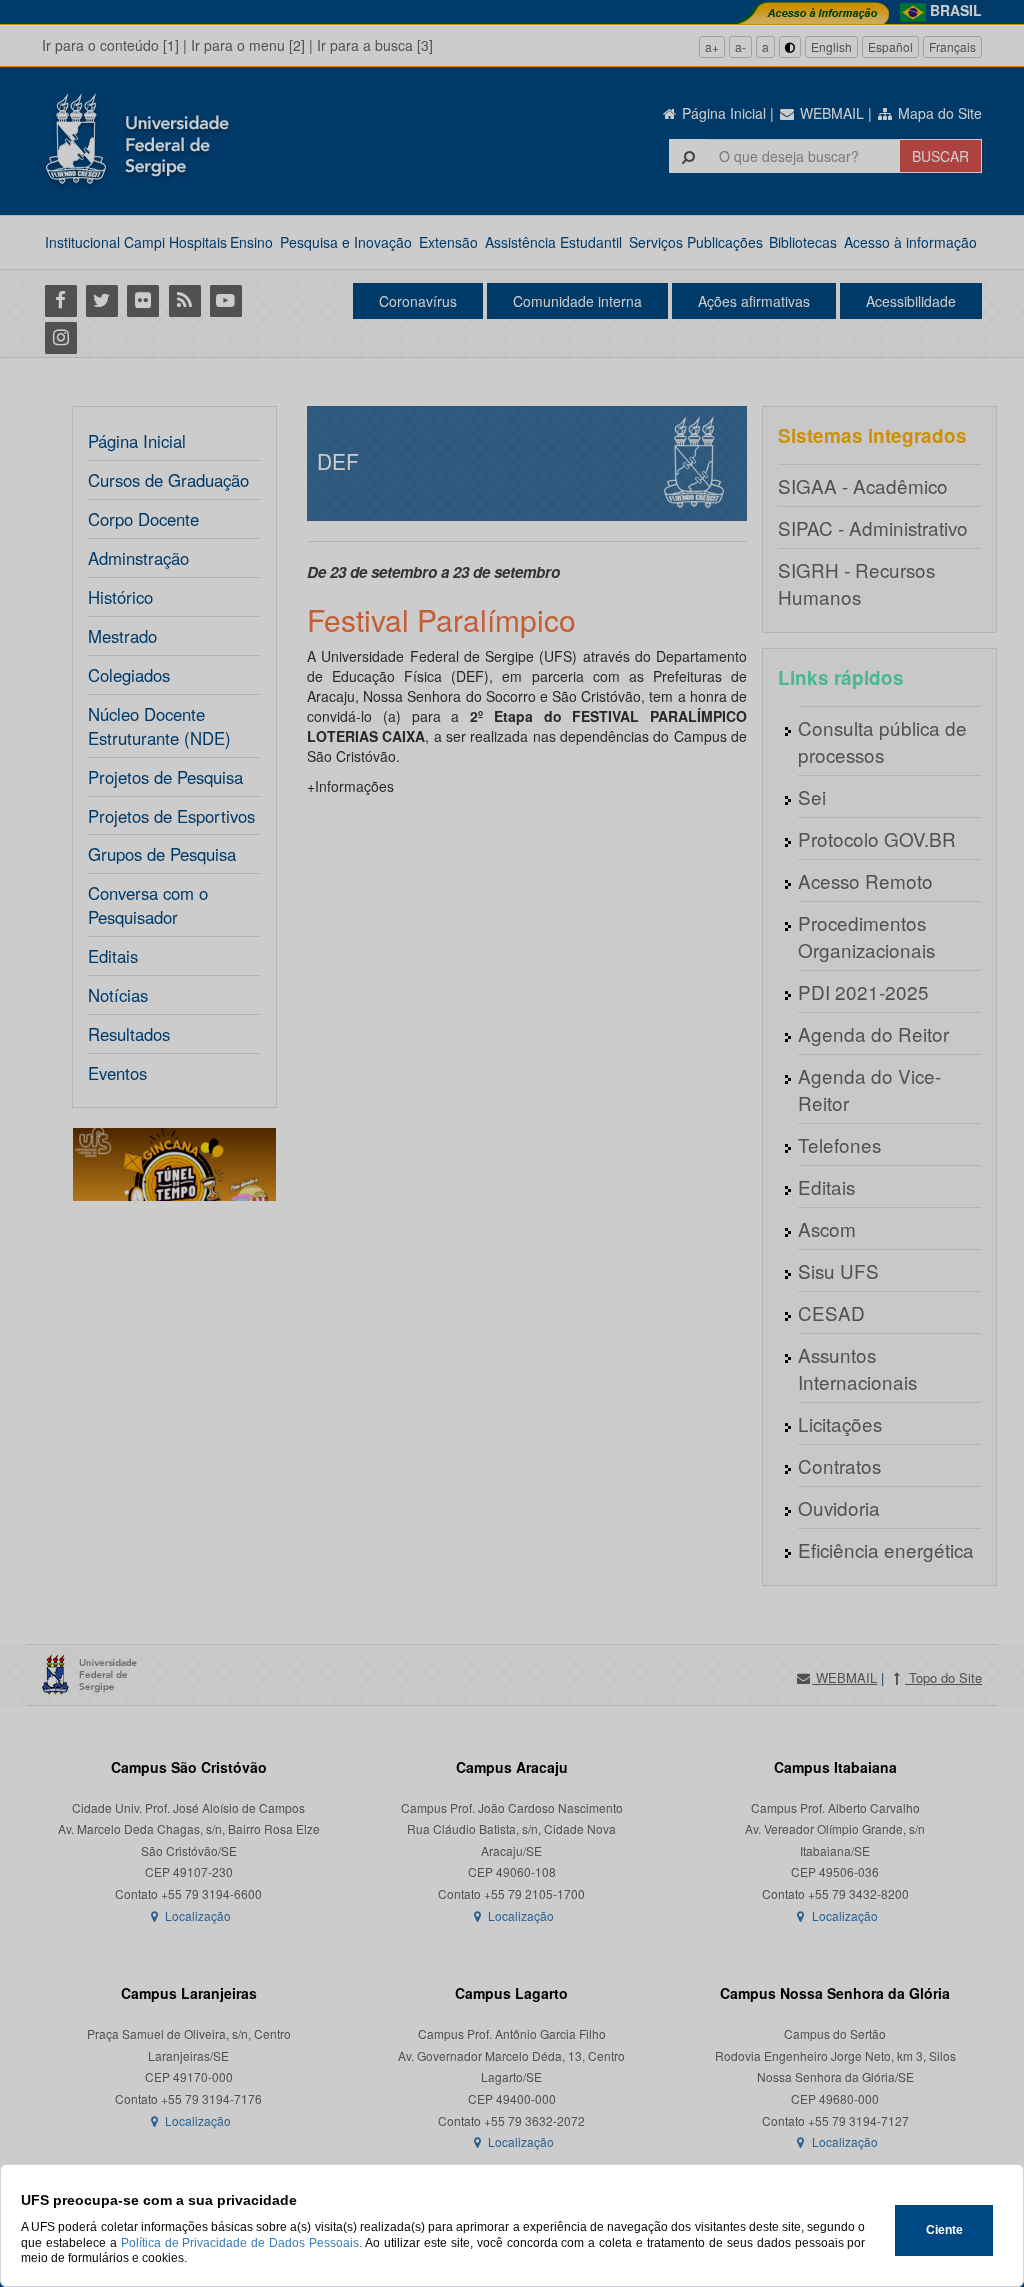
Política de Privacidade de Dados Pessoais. (241, 2243)
